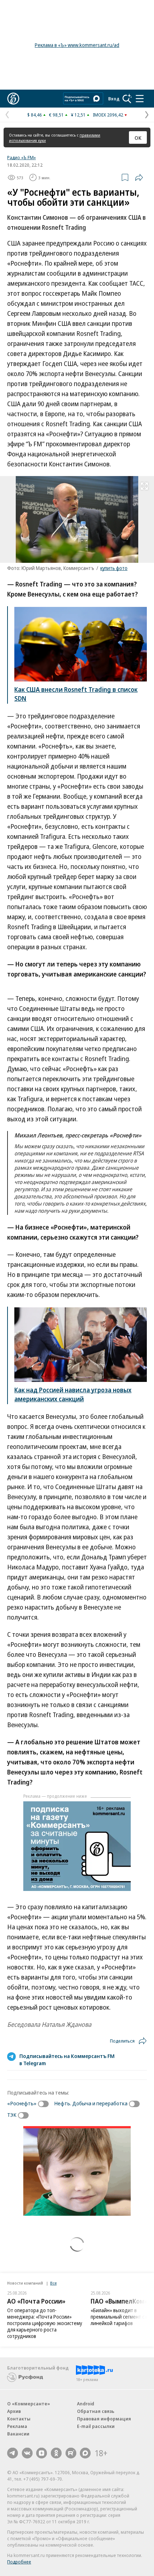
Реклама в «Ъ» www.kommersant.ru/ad (77, 45)
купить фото (114, 568)
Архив (14, 2411)
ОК (138, 138)
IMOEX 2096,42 (108, 115)
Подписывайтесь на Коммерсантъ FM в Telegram (67, 2059)
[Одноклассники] (56, 2453)
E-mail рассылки (96, 2426)
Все (53, 2283)
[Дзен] (42, 2453)
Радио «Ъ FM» (21, 157)
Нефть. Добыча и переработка (91, 2103)
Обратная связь (96, 2411)
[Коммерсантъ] (13, 99)
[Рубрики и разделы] (140, 99)
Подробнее (19, 2562)
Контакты (19, 2419)
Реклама (17, 2426)
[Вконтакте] (27, 2453)
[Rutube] (71, 2453)
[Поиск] (127, 99)
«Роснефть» (22, 2103)
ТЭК (12, 2115)
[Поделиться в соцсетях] (139, 177)
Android (86, 2404)
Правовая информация (104, 2419)
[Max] (85, 2453)
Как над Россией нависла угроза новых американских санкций (73, 1394)
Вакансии (18, 2434)
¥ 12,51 (78, 115)
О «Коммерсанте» (29, 2404)
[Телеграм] (13, 2453)
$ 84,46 (35, 115)
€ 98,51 (56, 115)
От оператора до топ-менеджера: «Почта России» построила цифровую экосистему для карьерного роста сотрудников (45, 2323)
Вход (114, 99)
